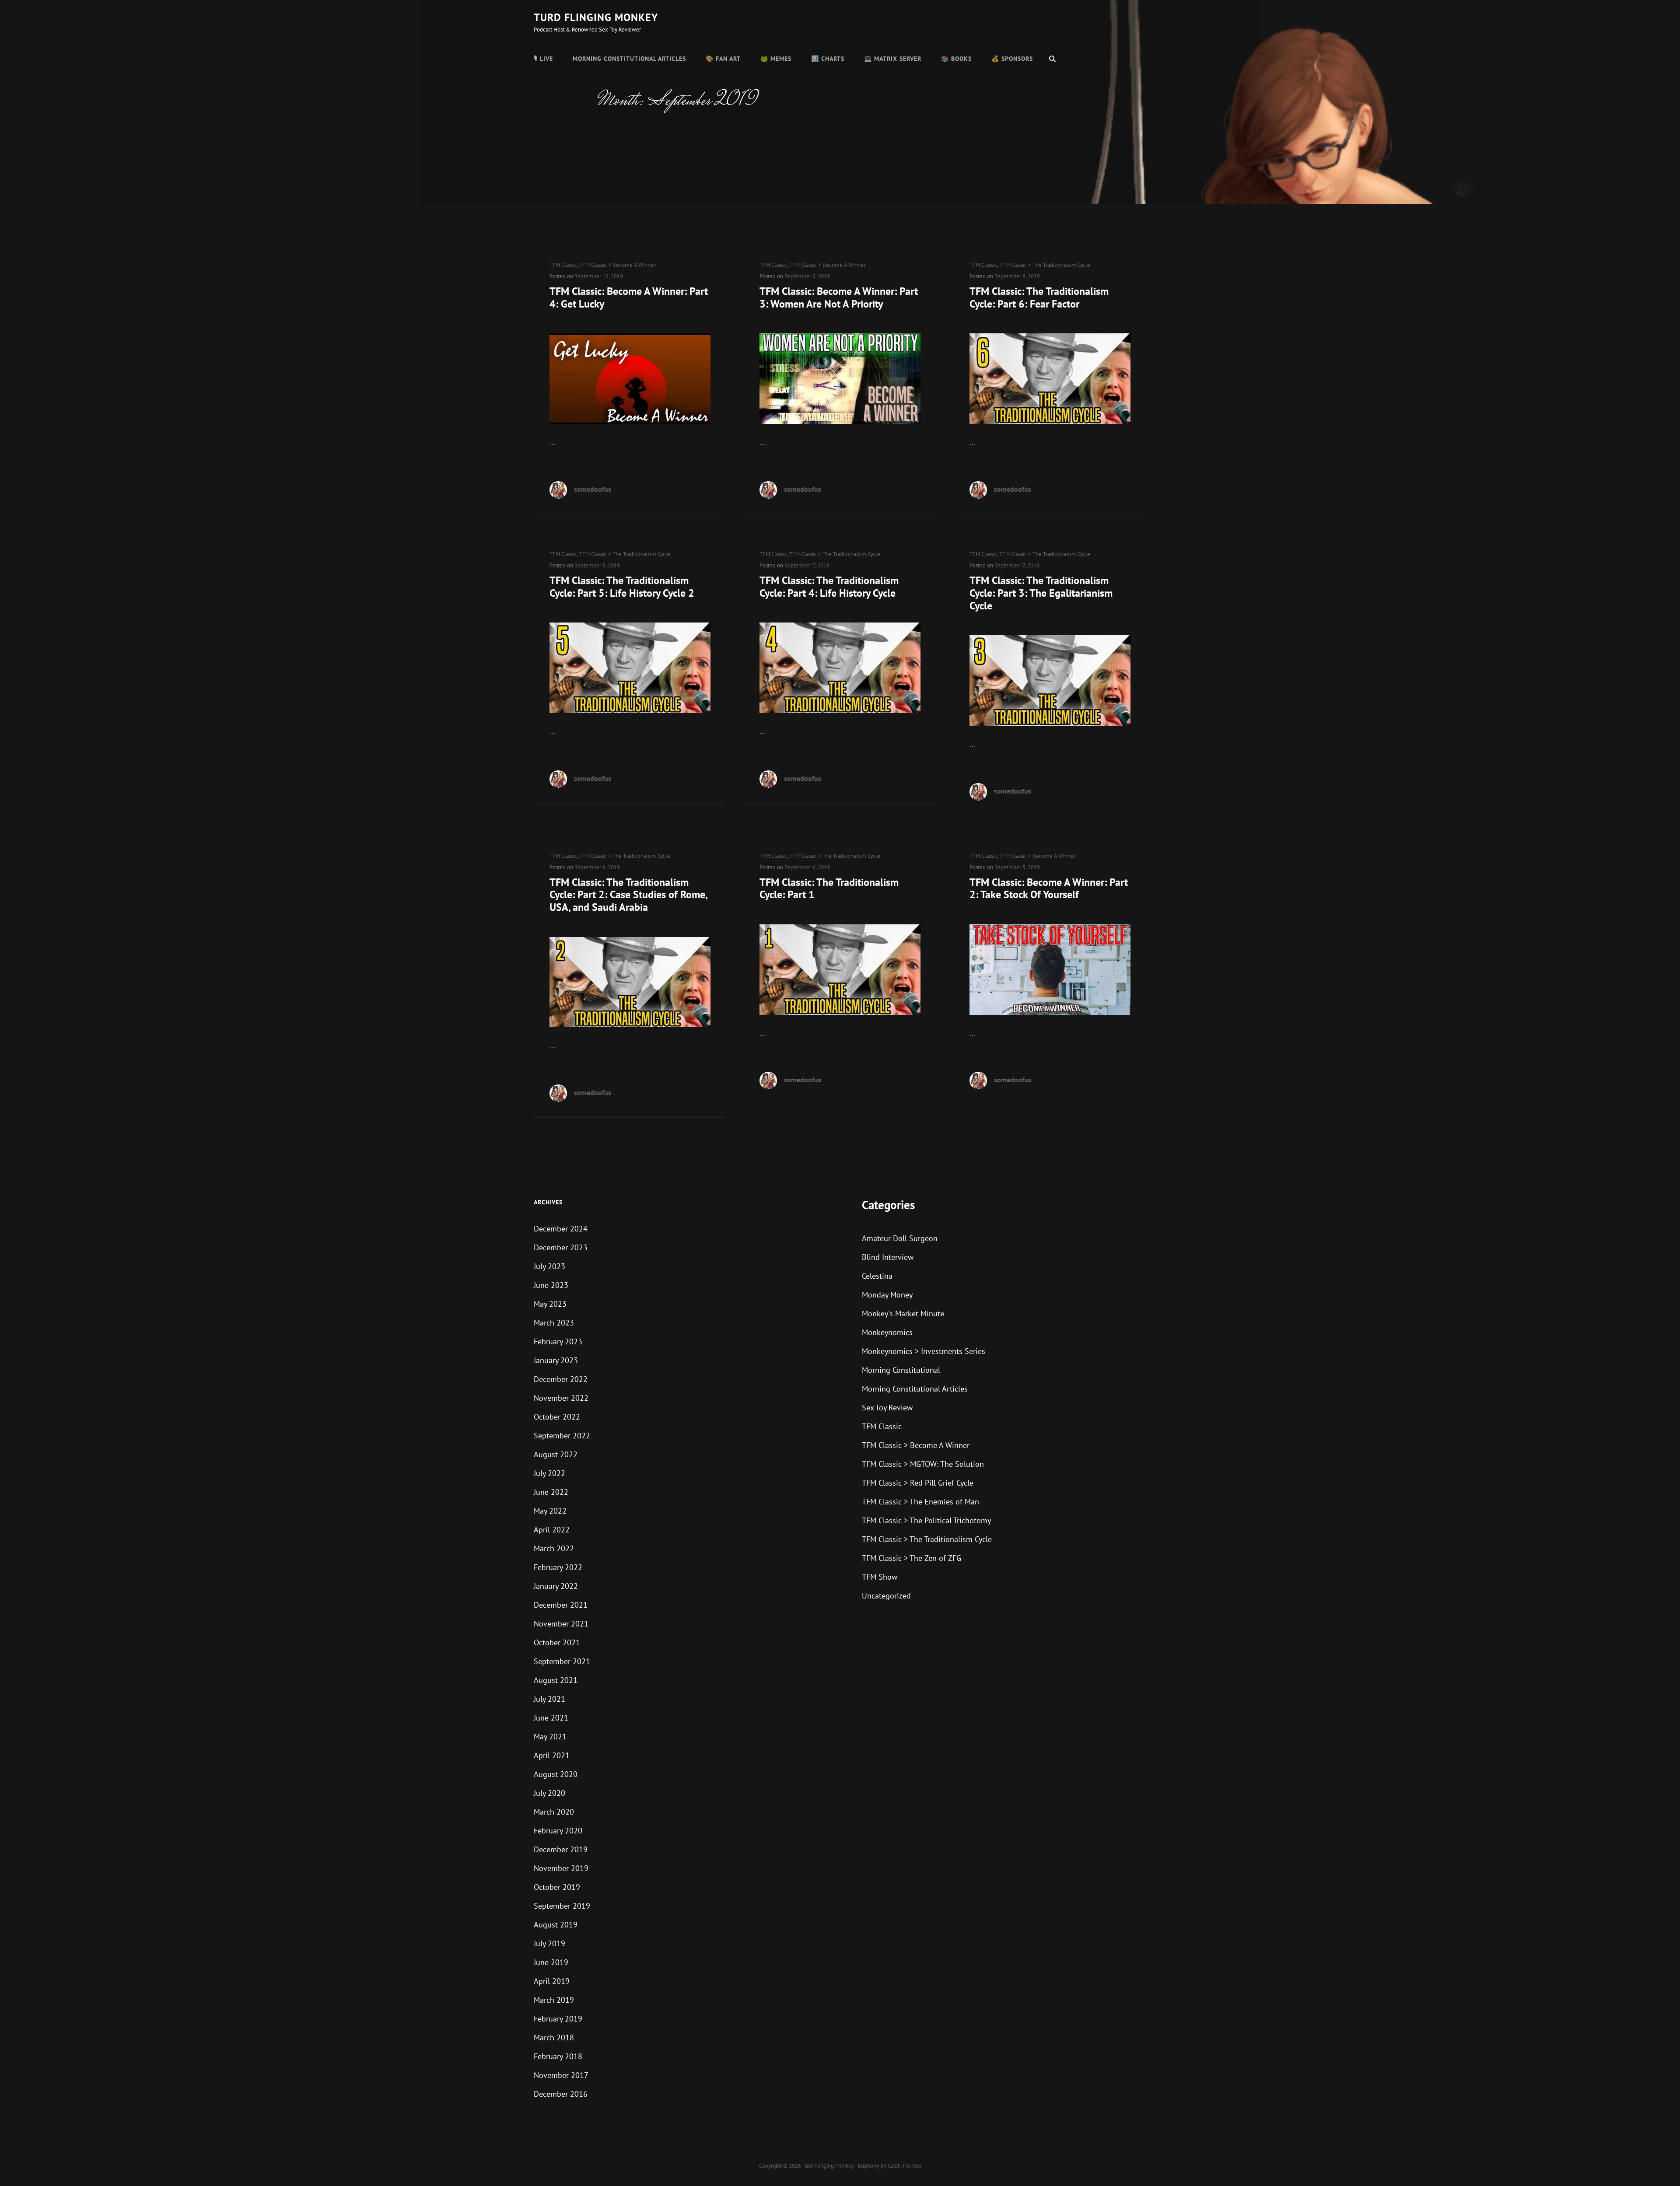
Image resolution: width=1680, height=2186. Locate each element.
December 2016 (561, 2094)
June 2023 (551, 1285)
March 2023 (554, 1323)
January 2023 (556, 1360)
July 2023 (549, 1266)
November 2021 (561, 1624)
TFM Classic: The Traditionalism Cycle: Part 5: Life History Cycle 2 (622, 587)
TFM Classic (563, 265)
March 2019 (554, 2000)
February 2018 (558, 2056)
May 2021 (550, 1737)
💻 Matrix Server (893, 59)
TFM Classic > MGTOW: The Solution (923, 1464)
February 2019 (558, 2019)
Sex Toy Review (887, 1408)
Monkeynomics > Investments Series (924, 1351)
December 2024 (561, 1229)
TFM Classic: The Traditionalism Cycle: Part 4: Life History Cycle (829, 587)
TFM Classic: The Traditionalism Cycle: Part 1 (829, 888)
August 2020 (556, 1774)
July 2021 (549, 1699)
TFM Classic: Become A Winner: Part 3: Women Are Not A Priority (839, 297)
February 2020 (558, 1831)
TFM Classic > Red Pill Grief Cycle (918, 1483)
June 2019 (551, 1962)
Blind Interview (888, 1257)
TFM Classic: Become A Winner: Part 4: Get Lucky (629, 297)
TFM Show (880, 1577)
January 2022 (556, 1586)
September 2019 (562, 1906)
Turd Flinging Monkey (596, 17)
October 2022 (557, 1417)
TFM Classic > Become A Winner (617, 265)
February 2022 (558, 1567)
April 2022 (552, 1530)
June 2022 (551, 1492)
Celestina (877, 1276)
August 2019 (556, 1925)
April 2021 (552, 1755)
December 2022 (561, 1379)
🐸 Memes (776, 59)
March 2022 (554, 1548)
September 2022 (562, 1436)
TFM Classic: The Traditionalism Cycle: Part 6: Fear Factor (1039, 297)
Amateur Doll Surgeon (900, 1238)
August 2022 (556, 1454)
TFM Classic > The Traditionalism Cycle (1045, 265)
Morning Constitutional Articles (629, 59)
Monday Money (887, 1295)
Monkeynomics (887, 1332)
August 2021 (556, 1680)
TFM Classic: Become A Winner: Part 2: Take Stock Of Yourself (1049, 888)
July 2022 (549, 1473)
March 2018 (554, 2037)
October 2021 (557, 1642)
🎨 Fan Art (723, 59)
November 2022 (561, 1398)
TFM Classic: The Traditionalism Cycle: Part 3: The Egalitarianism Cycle (1041, 593)
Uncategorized (886, 1596)
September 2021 (562, 1661)
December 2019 (561, 1849)
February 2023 (558, 1341)
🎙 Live (543, 59)
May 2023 (550, 1304)
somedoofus (593, 489)
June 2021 (551, 1718)
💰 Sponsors (1012, 59)
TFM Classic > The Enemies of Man (920, 1502)
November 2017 (561, 2075)
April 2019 (552, 1981)
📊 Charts (828, 59)
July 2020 (549, 1793)
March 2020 (554, 1812)
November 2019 (561, 1868)
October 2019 (557, 1887)
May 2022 (550, 1511)
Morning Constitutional (901, 1370)
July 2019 (549, 1943)
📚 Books (956, 59)
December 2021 (561, 1605)
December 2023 (561, 1247)
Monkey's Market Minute (903, 1313)
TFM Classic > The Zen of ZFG (912, 1558)
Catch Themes (905, 2166)
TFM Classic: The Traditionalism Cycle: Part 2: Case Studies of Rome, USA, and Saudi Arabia (628, 895)
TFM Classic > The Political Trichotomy (926, 1520)
